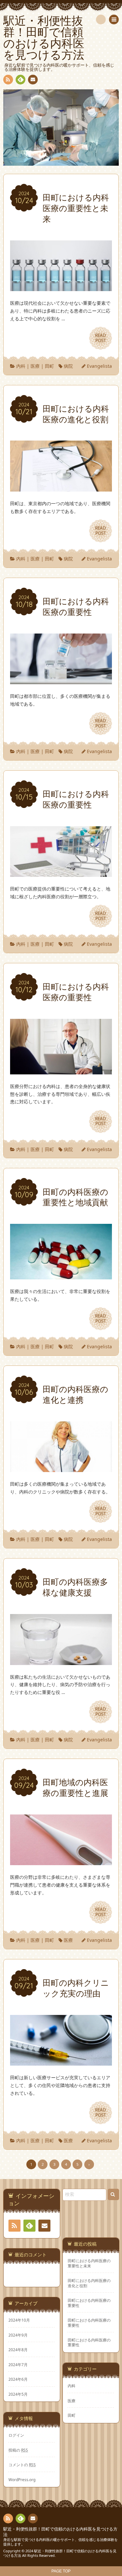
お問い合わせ (33, 80)
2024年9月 (18, 2335)
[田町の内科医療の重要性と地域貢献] (61, 1276)
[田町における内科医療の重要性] (61, 680)
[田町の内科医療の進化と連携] (61, 1468)
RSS (8, 80)
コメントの (22, 2465)
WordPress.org (22, 2480)
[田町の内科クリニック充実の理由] (61, 2062)
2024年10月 (19, 2320)
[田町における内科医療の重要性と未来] (61, 287)
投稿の (18, 2450)
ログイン (16, 2435)
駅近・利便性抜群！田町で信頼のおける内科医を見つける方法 (60, 2532)
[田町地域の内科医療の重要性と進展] (61, 1861)
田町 (49, 366)
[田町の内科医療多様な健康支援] (61, 1661)
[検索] (101, 19)
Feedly (20, 80)
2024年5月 (18, 2394)
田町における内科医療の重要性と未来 (89, 2263)
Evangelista (99, 366)
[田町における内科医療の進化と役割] (61, 487)
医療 (35, 366)
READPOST (101, 338)
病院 (68, 366)
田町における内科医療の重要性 (89, 2303)
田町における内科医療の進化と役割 (89, 2283)
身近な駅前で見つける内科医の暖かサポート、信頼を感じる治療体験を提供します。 (61, 2542)
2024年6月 (18, 2379)
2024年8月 (18, 2350)
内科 (21, 366)
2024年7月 (18, 2365)
